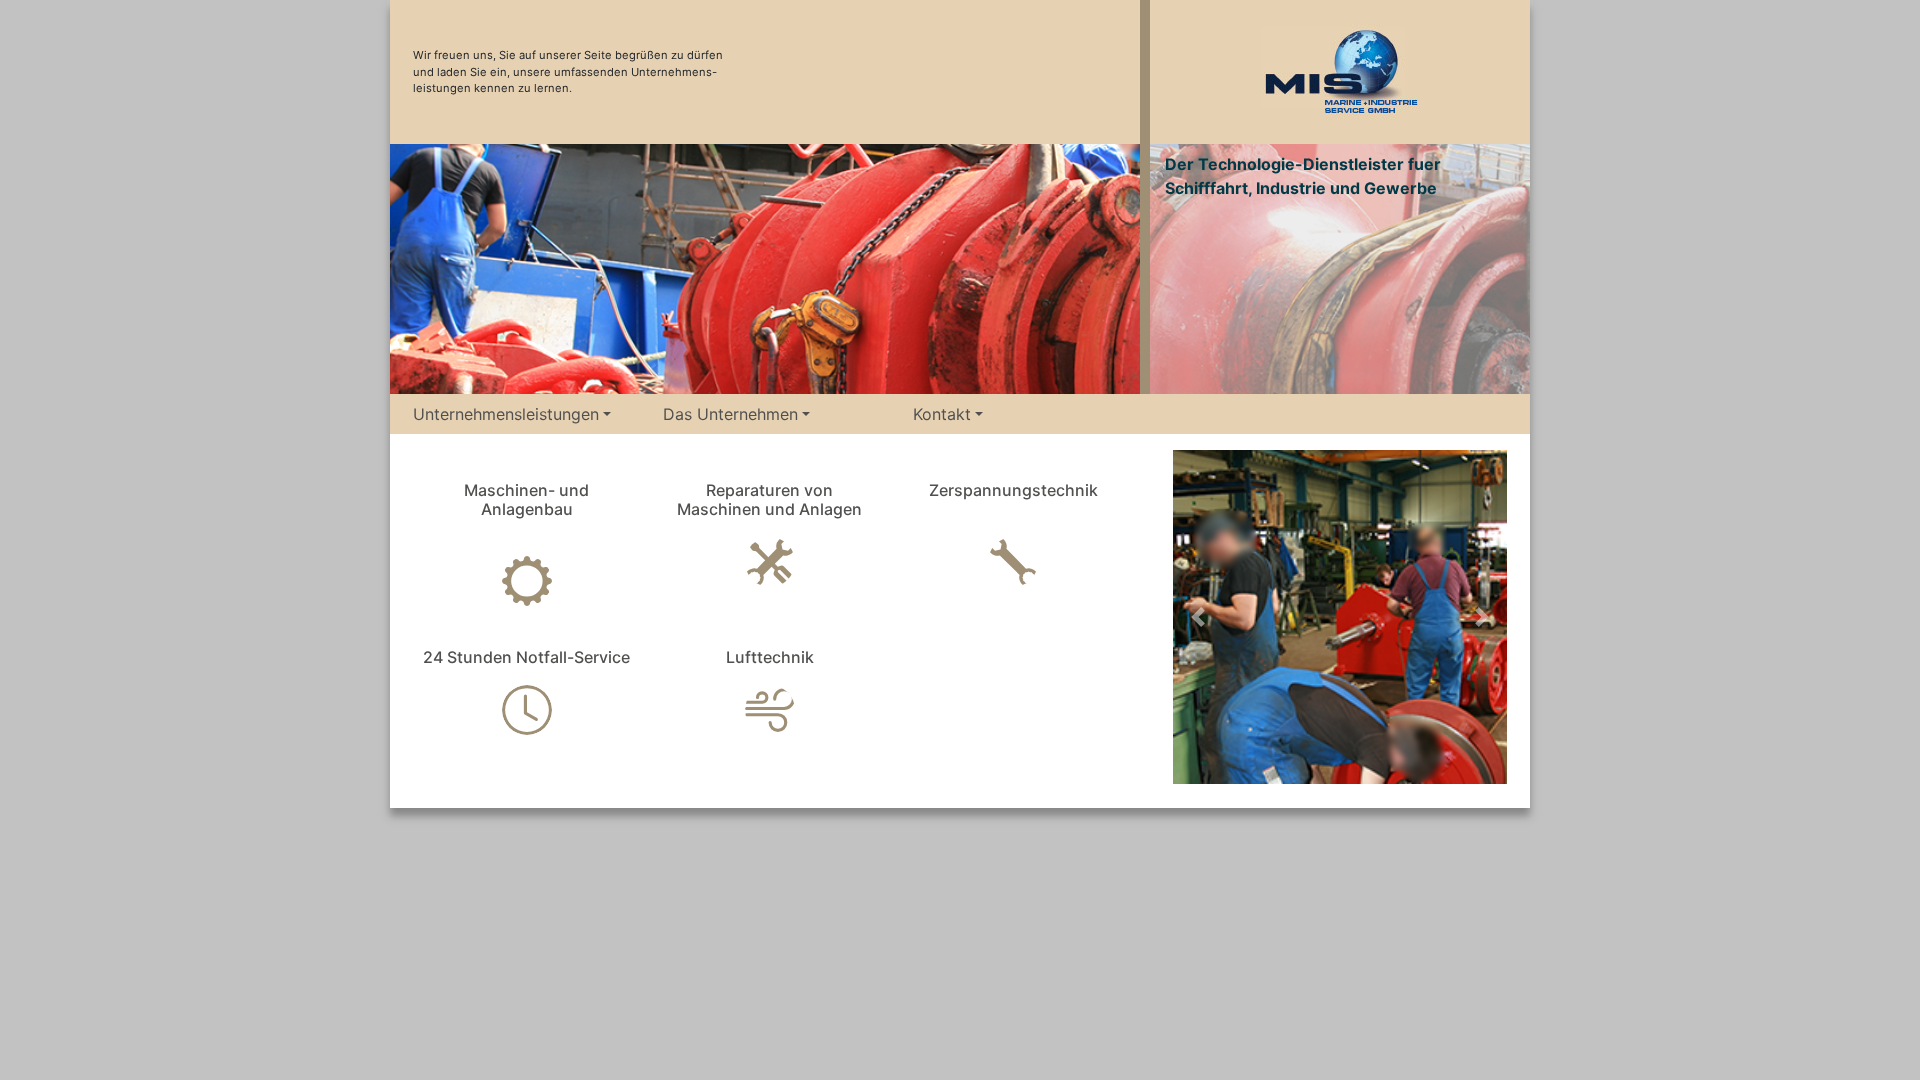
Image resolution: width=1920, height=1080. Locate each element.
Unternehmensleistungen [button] (506, 414)
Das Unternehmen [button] (730, 414)
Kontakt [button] (942, 414)
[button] (1198, 617)
